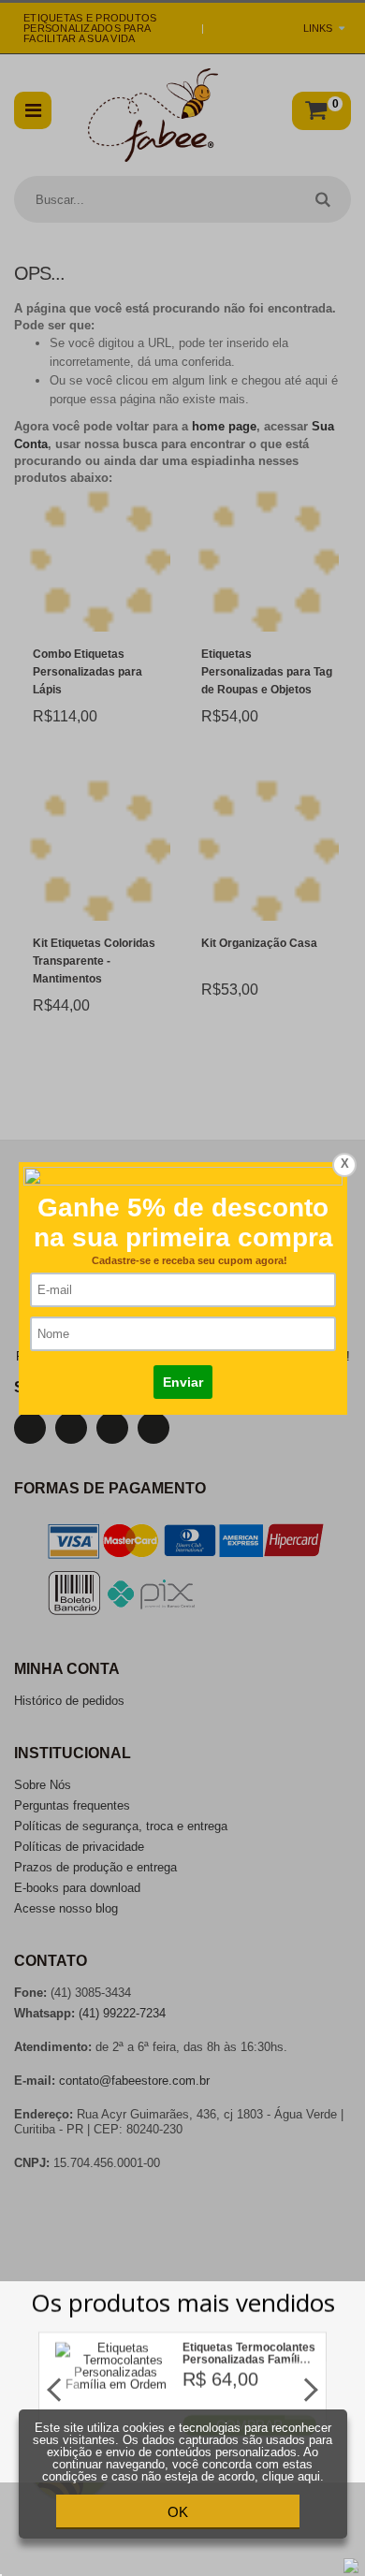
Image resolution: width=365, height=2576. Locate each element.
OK (178, 2512)
